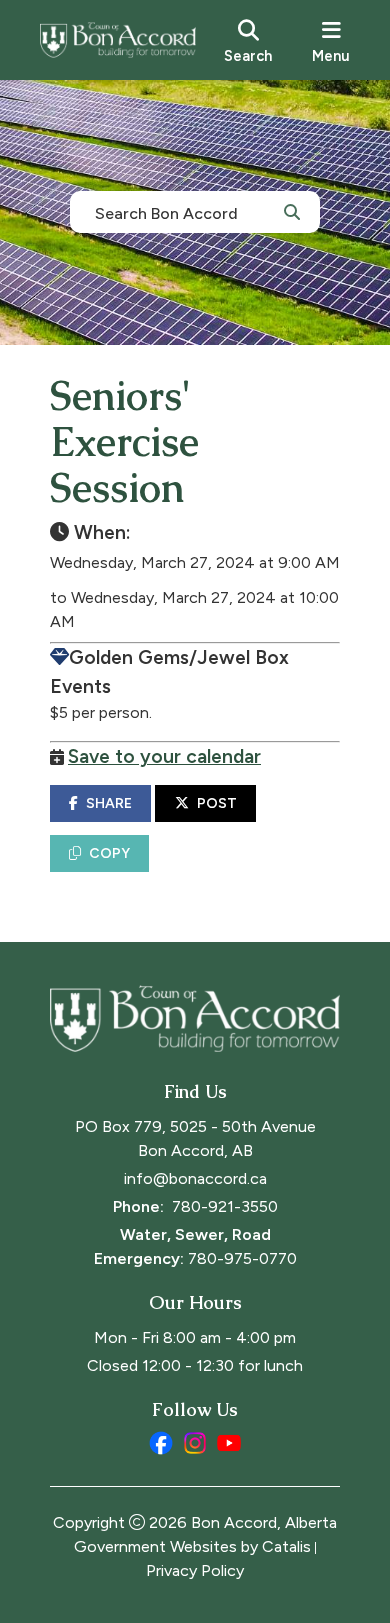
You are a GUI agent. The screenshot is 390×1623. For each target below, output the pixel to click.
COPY (109, 853)
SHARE (109, 803)
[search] (248, 40)
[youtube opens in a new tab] (229, 1443)
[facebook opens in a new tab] (161, 1443)
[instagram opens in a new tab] (195, 1443)
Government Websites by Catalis (192, 1546)
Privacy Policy (195, 1570)
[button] (292, 211)
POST (217, 803)
